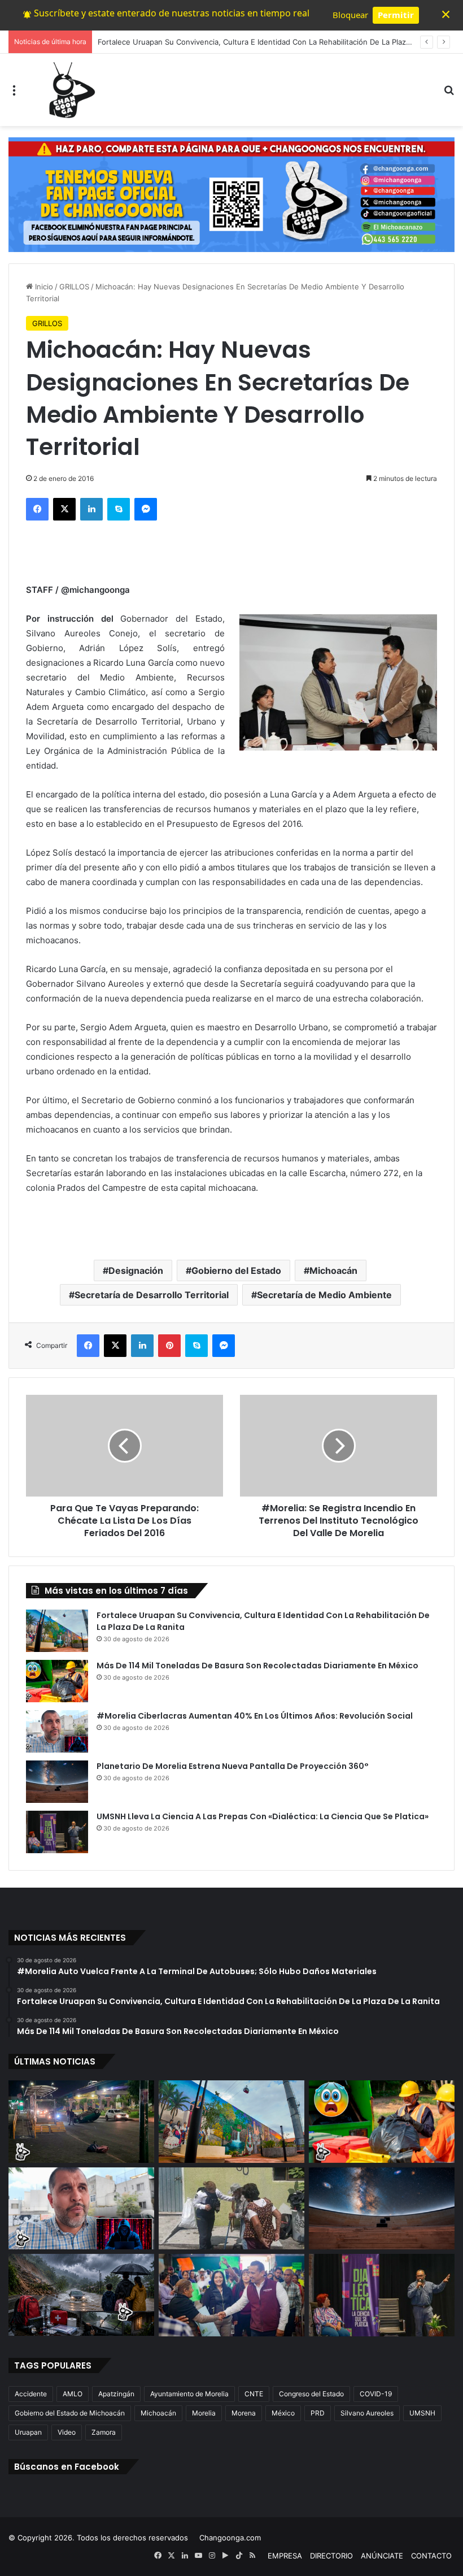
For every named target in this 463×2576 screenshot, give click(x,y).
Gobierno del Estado (236, 1270)
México (283, 2413)
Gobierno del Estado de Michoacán (70, 2413)
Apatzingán (116, 2394)
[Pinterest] (169, 1346)
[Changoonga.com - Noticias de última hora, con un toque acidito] (69, 90)
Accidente (31, 2394)
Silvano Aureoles (367, 2413)
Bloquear (350, 15)
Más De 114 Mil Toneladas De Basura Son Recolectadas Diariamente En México (257, 1666)
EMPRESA (285, 2556)
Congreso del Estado (311, 2394)
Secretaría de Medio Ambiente (324, 1295)
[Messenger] (146, 509)
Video (67, 2432)
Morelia (204, 2413)
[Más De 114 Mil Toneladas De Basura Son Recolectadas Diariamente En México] (57, 1681)
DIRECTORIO (331, 2556)
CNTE (254, 2394)
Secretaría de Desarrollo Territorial (152, 1295)
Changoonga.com (230, 2538)
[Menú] (14, 94)
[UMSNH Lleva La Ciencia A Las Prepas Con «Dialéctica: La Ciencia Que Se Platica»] (57, 1832)
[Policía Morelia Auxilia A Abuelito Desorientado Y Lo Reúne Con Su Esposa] (231, 2209)
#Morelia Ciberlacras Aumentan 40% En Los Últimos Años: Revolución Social (255, 1716)
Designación (136, 1270)
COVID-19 (376, 2394)
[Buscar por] (449, 94)
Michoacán (333, 1270)
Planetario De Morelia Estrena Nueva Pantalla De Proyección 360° (233, 1766)
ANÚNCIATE (382, 2556)
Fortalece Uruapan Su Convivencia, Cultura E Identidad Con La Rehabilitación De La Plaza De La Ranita (277, 42)
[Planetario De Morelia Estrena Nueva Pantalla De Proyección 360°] (57, 1782)
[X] (64, 509)
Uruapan (28, 2432)
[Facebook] (37, 509)
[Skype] (119, 509)
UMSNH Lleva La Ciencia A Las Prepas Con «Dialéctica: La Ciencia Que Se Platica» (263, 1816)
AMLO (73, 2394)
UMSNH (422, 2413)
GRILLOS (74, 287)
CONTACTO (431, 2556)
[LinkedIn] (91, 509)
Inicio (43, 287)
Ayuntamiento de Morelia (189, 2394)
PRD (318, 2413)
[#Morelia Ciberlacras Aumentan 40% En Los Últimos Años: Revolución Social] (57, 1731)
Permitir (396, 15)
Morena (244, 2413)
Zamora (104, 2432)
